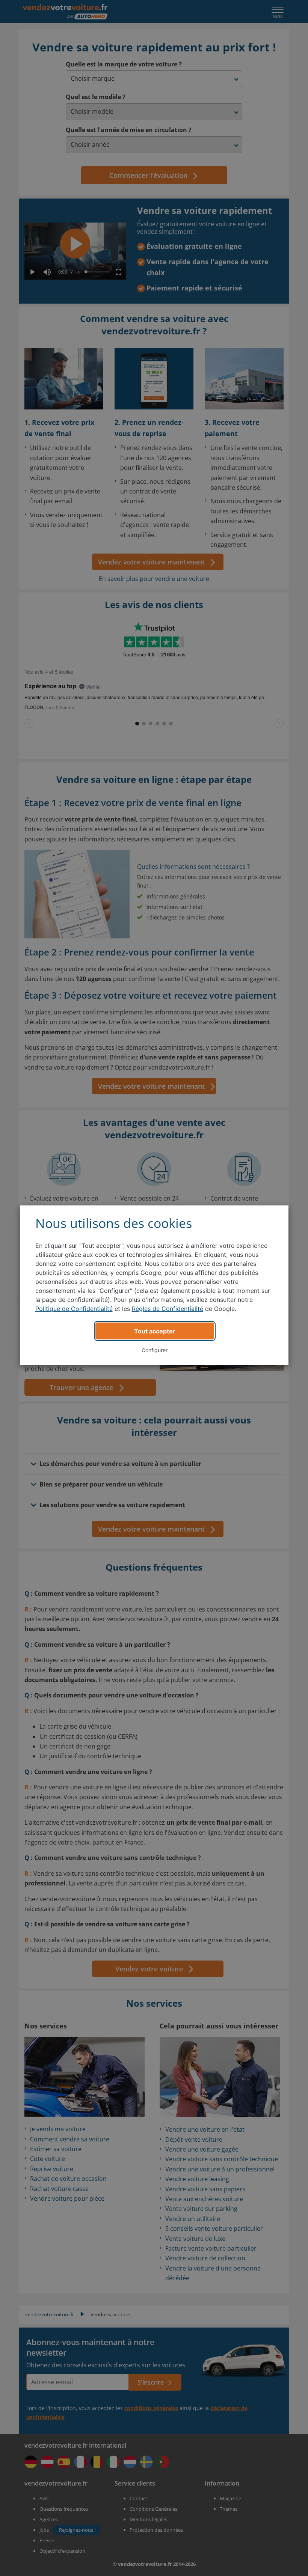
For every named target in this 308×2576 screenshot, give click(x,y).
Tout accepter (155, 1331)
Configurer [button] (155, 1350)
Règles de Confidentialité (168, 1309)
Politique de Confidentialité (74, 1309)
